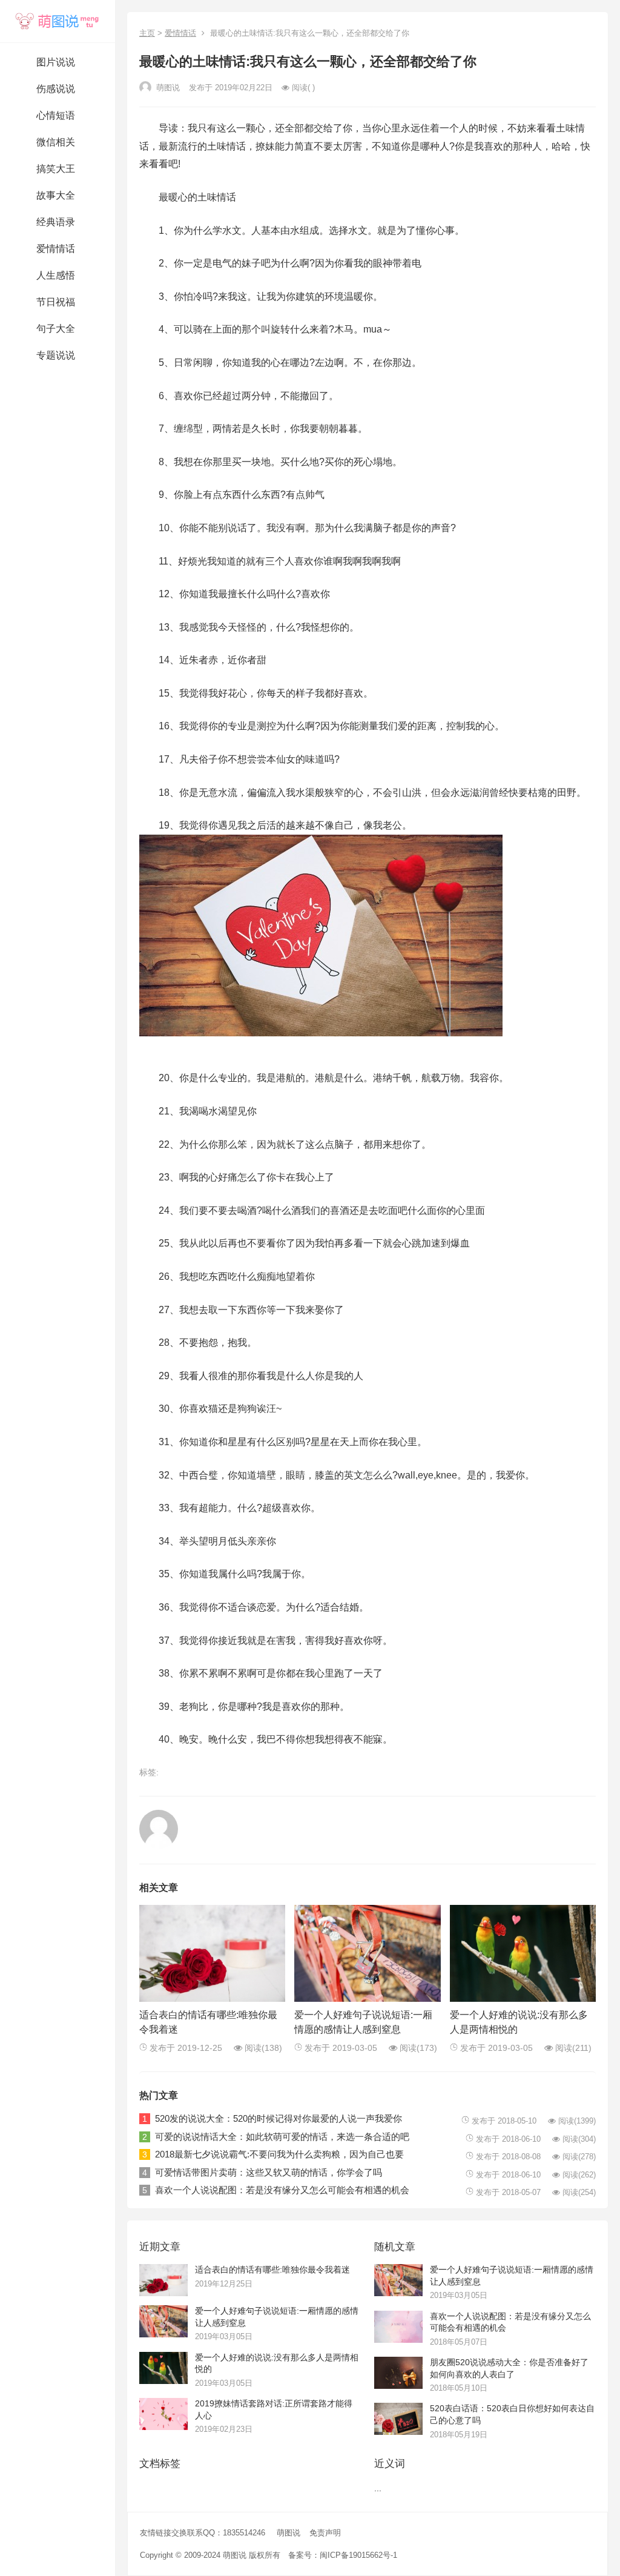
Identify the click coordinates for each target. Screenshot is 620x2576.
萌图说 (289, 2533)
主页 (147, 33)
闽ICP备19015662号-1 (358, 2555)
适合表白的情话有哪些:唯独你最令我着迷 (272, 2270)
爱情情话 (180, 33)
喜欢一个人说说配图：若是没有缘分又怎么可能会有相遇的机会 (282, 2190)
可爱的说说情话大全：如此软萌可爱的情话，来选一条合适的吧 (282, 2137)
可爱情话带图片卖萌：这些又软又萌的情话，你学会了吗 (269, 2172)
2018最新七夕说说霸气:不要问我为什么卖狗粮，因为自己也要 (279, 2154)
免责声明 (325, 2533)
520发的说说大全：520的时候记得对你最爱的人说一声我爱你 (279, 2118)
